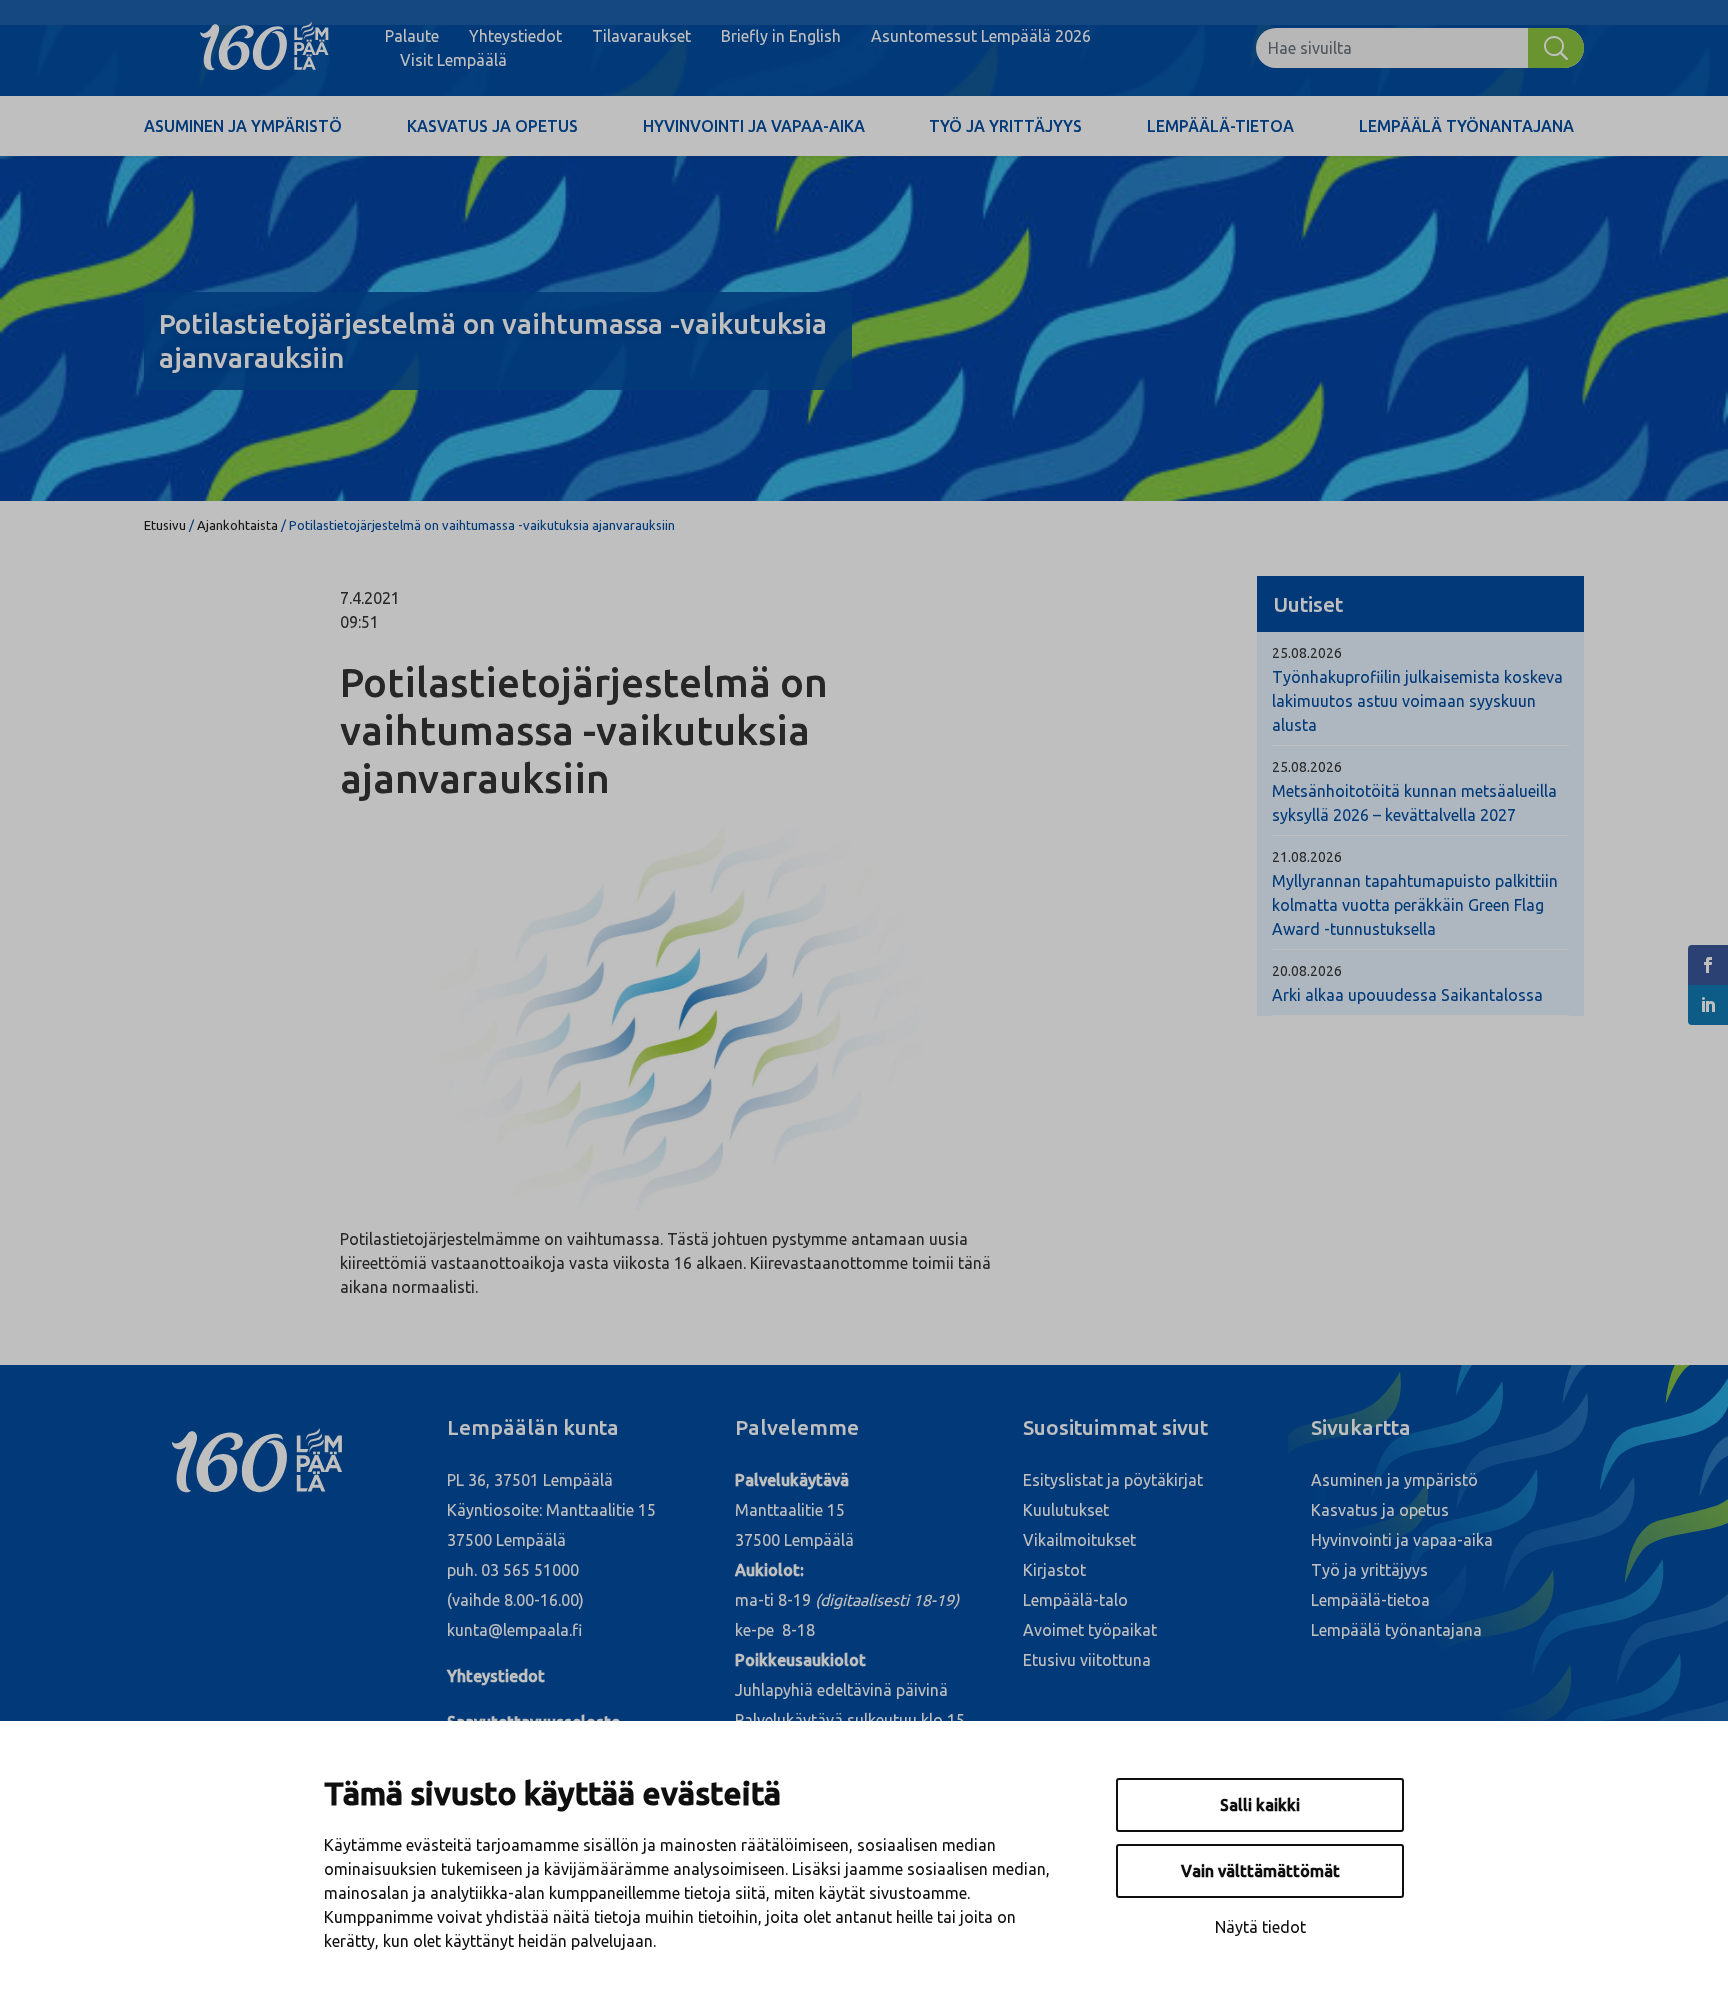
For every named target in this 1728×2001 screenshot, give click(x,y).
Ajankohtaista (237, 525)
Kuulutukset (1066, 1510)
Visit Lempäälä (453, 60)
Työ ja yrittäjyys (1005, 126)
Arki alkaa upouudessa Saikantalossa (1407, 995)
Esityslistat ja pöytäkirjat (1113, 1480)
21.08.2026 (1307, 857)
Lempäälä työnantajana (1466, 126)
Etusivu (165, 525)
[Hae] (1556, 48)
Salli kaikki (1260, 1805)
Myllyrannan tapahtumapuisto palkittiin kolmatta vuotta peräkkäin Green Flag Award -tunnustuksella (1415, 905)
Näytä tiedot (1260, 1927)
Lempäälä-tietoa (1220, 126)
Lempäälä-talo (1075, 1600)
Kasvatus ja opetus (492, 126)
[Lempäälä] (264, 48)
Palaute (412, 36)
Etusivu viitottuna (1087, 1660)
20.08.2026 (1307, 971)
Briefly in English (781, 36)
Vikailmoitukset (1079, 1540)
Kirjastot (1054, 1570)
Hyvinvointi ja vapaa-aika (754, 126)
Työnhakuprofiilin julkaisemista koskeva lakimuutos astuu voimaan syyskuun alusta (1417, 701)
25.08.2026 (1307, 653)
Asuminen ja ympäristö (243, 126)
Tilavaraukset (641, 36)
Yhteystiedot (515, 36)
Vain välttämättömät (1260, 1871)
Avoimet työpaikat (1090, 1630)
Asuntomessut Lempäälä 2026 (981, 36)
